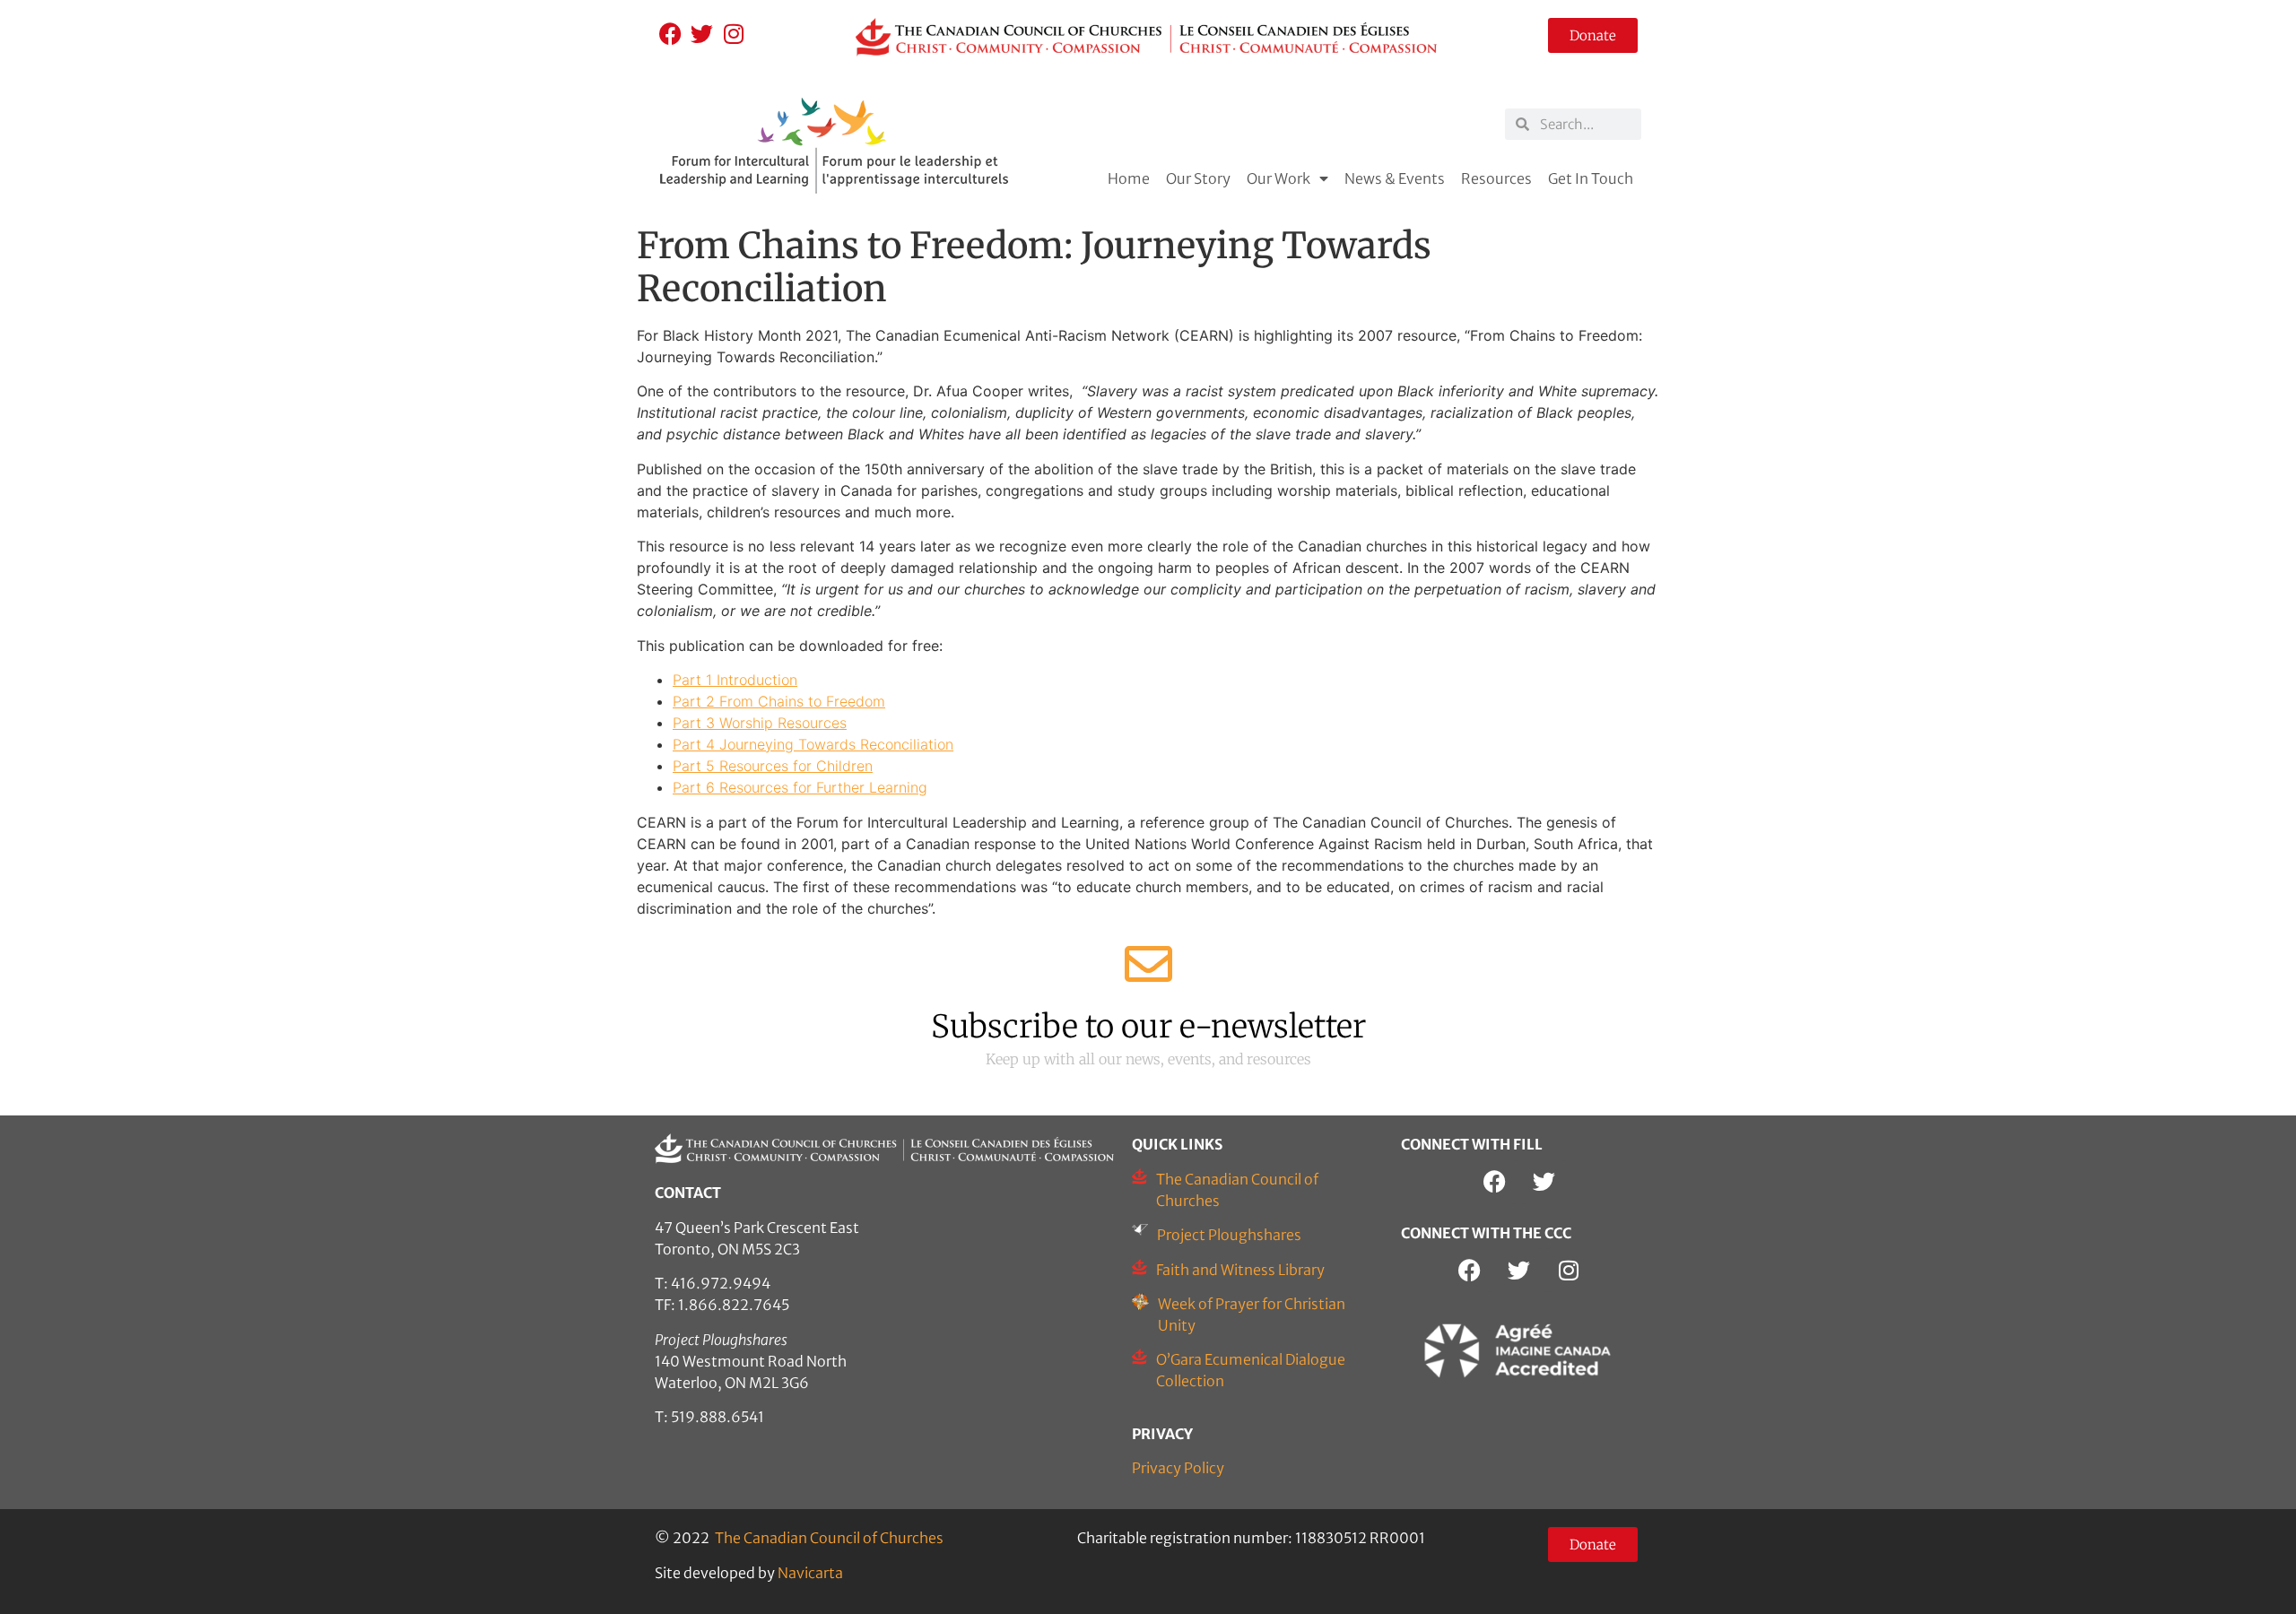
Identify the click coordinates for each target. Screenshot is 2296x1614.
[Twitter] (702, 34)
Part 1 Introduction (735, 680)
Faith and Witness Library (1240, 1270)
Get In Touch (1591, 178)
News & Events (1395, 178)
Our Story (1198, 178)
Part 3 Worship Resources (760, 723)
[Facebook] (670, 34)
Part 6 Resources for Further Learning (800, 787)
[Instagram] (733, 34)
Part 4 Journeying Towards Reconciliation (813, 744)
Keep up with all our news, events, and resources (1148, 1059)
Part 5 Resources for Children (773, 766)
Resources (1496, 178)
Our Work (1278, 178)
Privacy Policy (1178, 1468)
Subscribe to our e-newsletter (1148, 1027)
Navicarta (810, 1573)
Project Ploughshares (1229, 1235)
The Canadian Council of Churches (829, 1538)
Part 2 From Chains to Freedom (779, 701)
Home (1129, 178)
